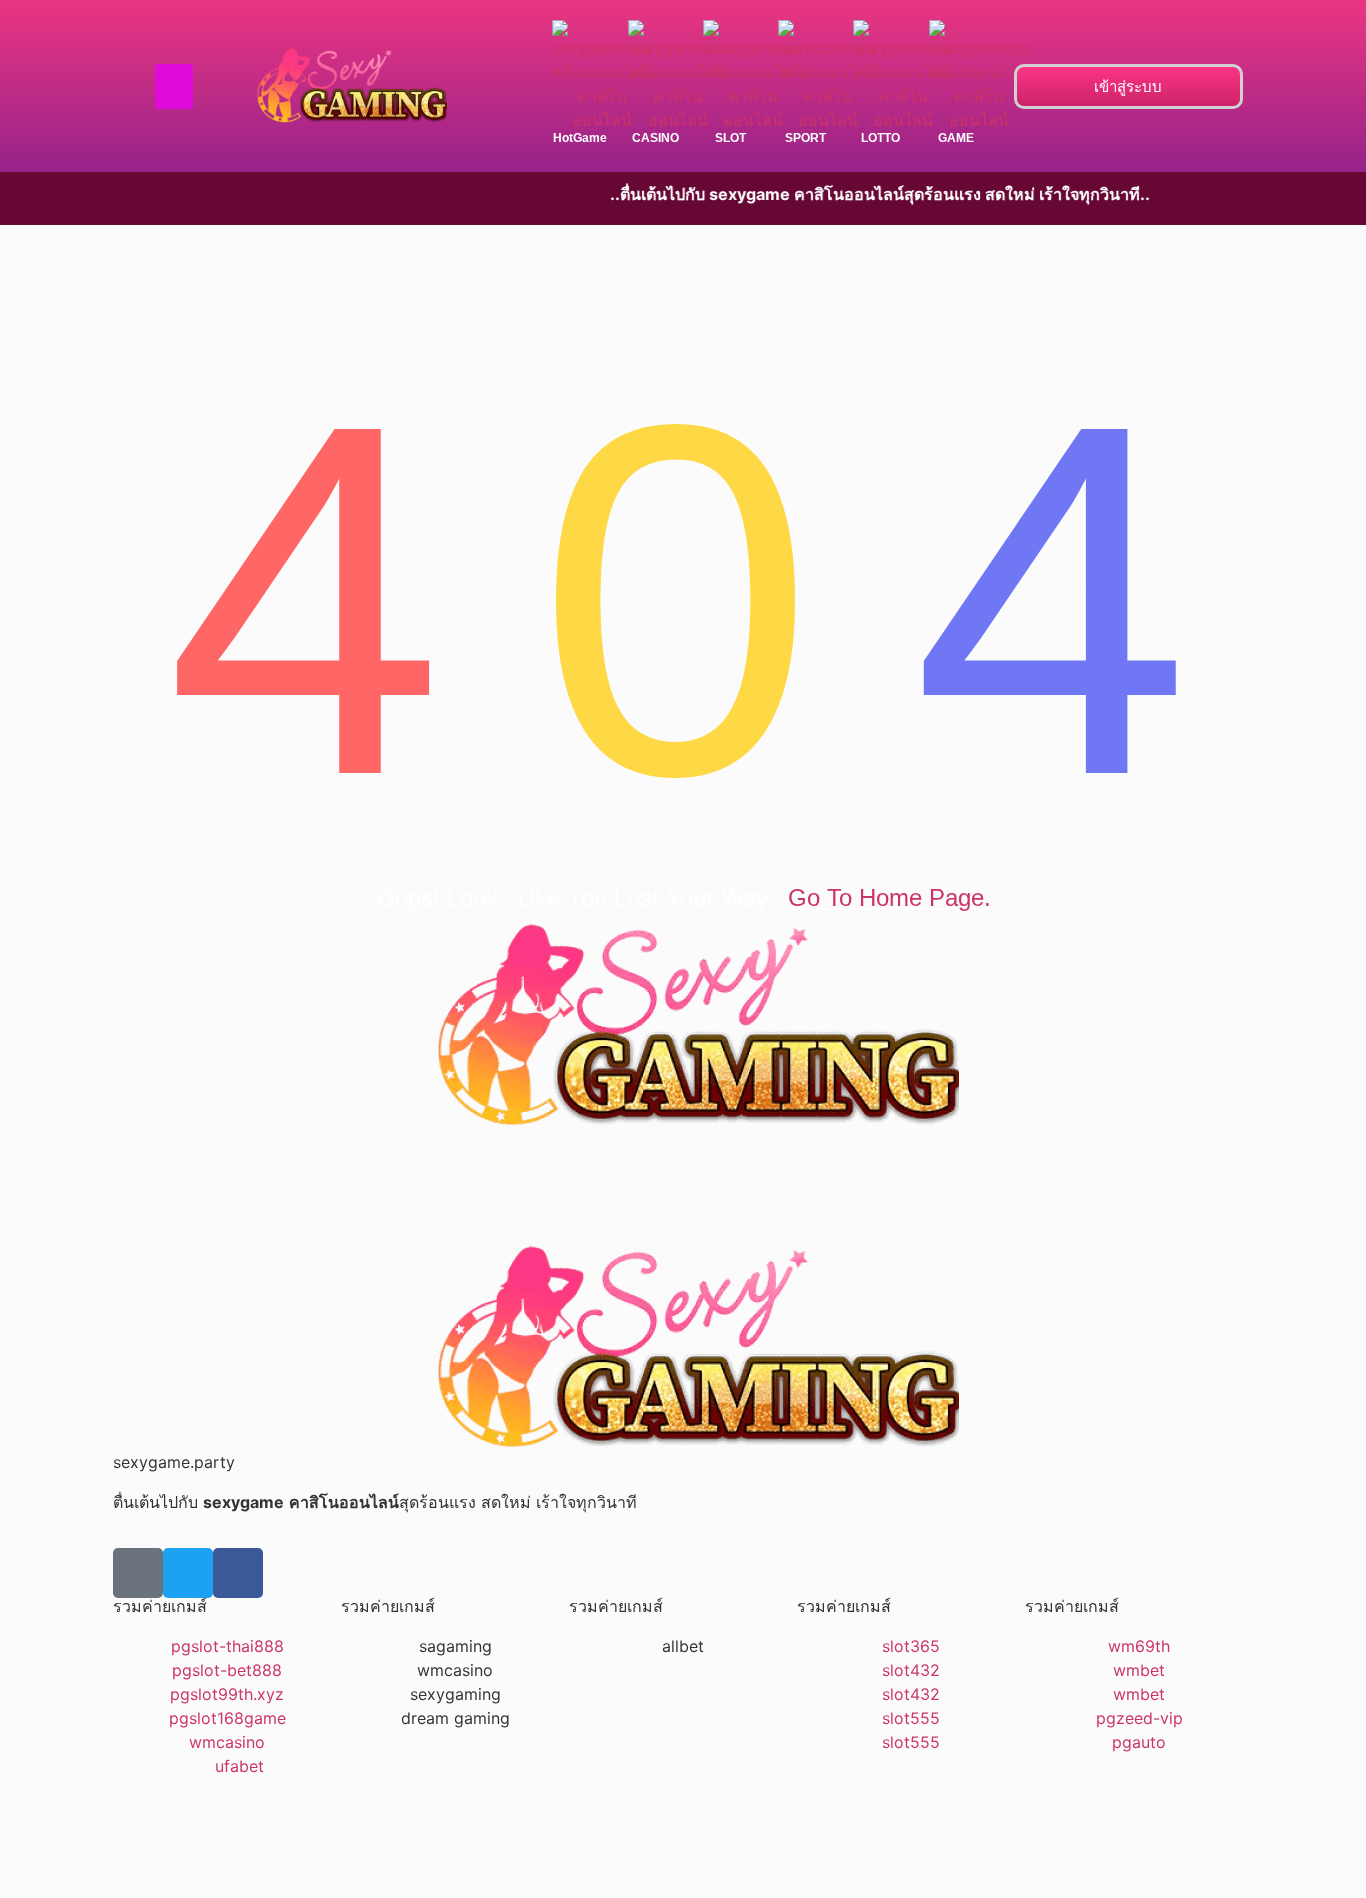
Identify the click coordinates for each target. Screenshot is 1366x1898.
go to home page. (889, 897)
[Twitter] (188, 1573)
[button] (174, 86)
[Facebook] (238, 1573)
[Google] (138, 1573)
